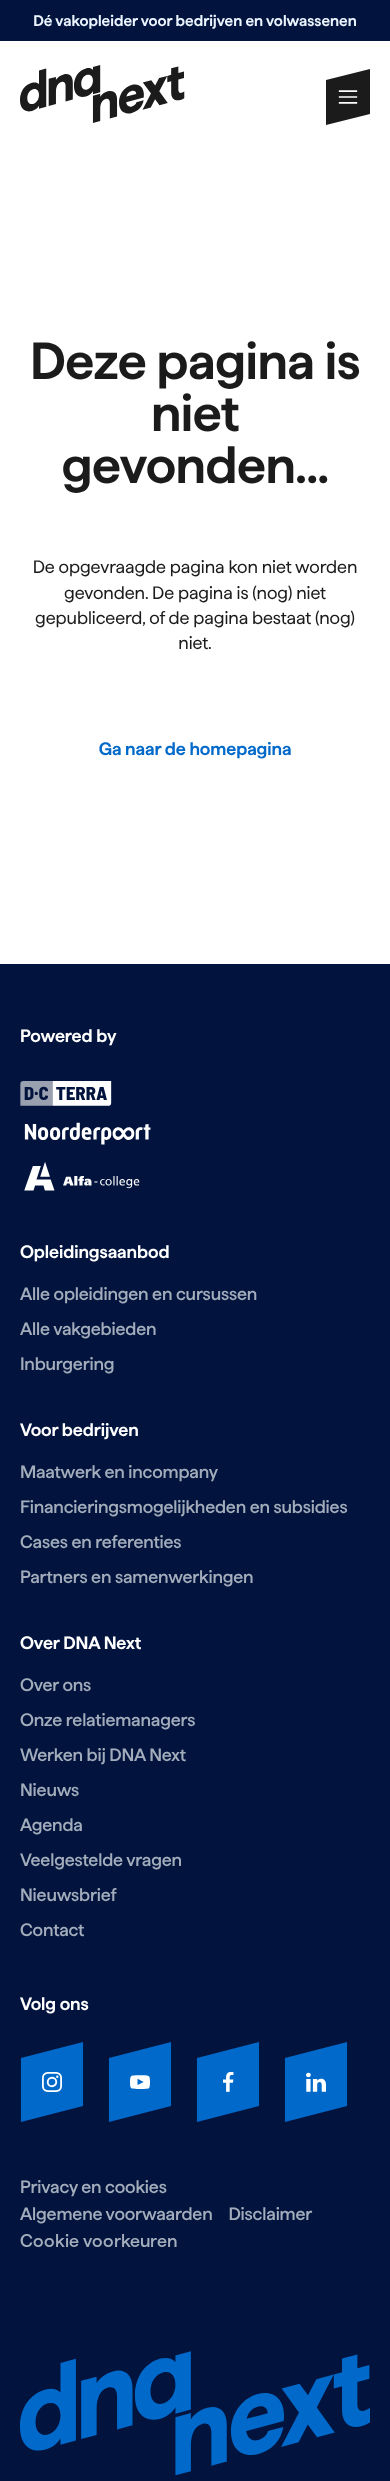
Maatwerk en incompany (119, 1472)
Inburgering (67, 1364)
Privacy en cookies (93, 2187)
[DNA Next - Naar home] (102, 96)
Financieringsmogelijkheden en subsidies (183, 1507)
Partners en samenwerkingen (136, 1577)
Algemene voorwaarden (116, 2214)
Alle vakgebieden (88, 1329)
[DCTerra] (66, 1100)
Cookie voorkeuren (99, 2240)
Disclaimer (270, 2214)
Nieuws (49, 1790)
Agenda (51, 1825)
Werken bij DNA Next (103, 1755)
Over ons (55, 1685)
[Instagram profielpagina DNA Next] (52, 2082)
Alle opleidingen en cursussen (138, 1294)
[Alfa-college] (81, 1186)
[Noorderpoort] (87, 1139)
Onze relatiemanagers (107, 1720)
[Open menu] (348, 97)
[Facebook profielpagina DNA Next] (228, 2082)
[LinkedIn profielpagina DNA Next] (316, 2082)
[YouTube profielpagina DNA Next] (140, 2082)
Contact (52, 1930)
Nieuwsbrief (68, 1895)
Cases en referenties (100, 1542)
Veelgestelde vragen (101, 1860)
